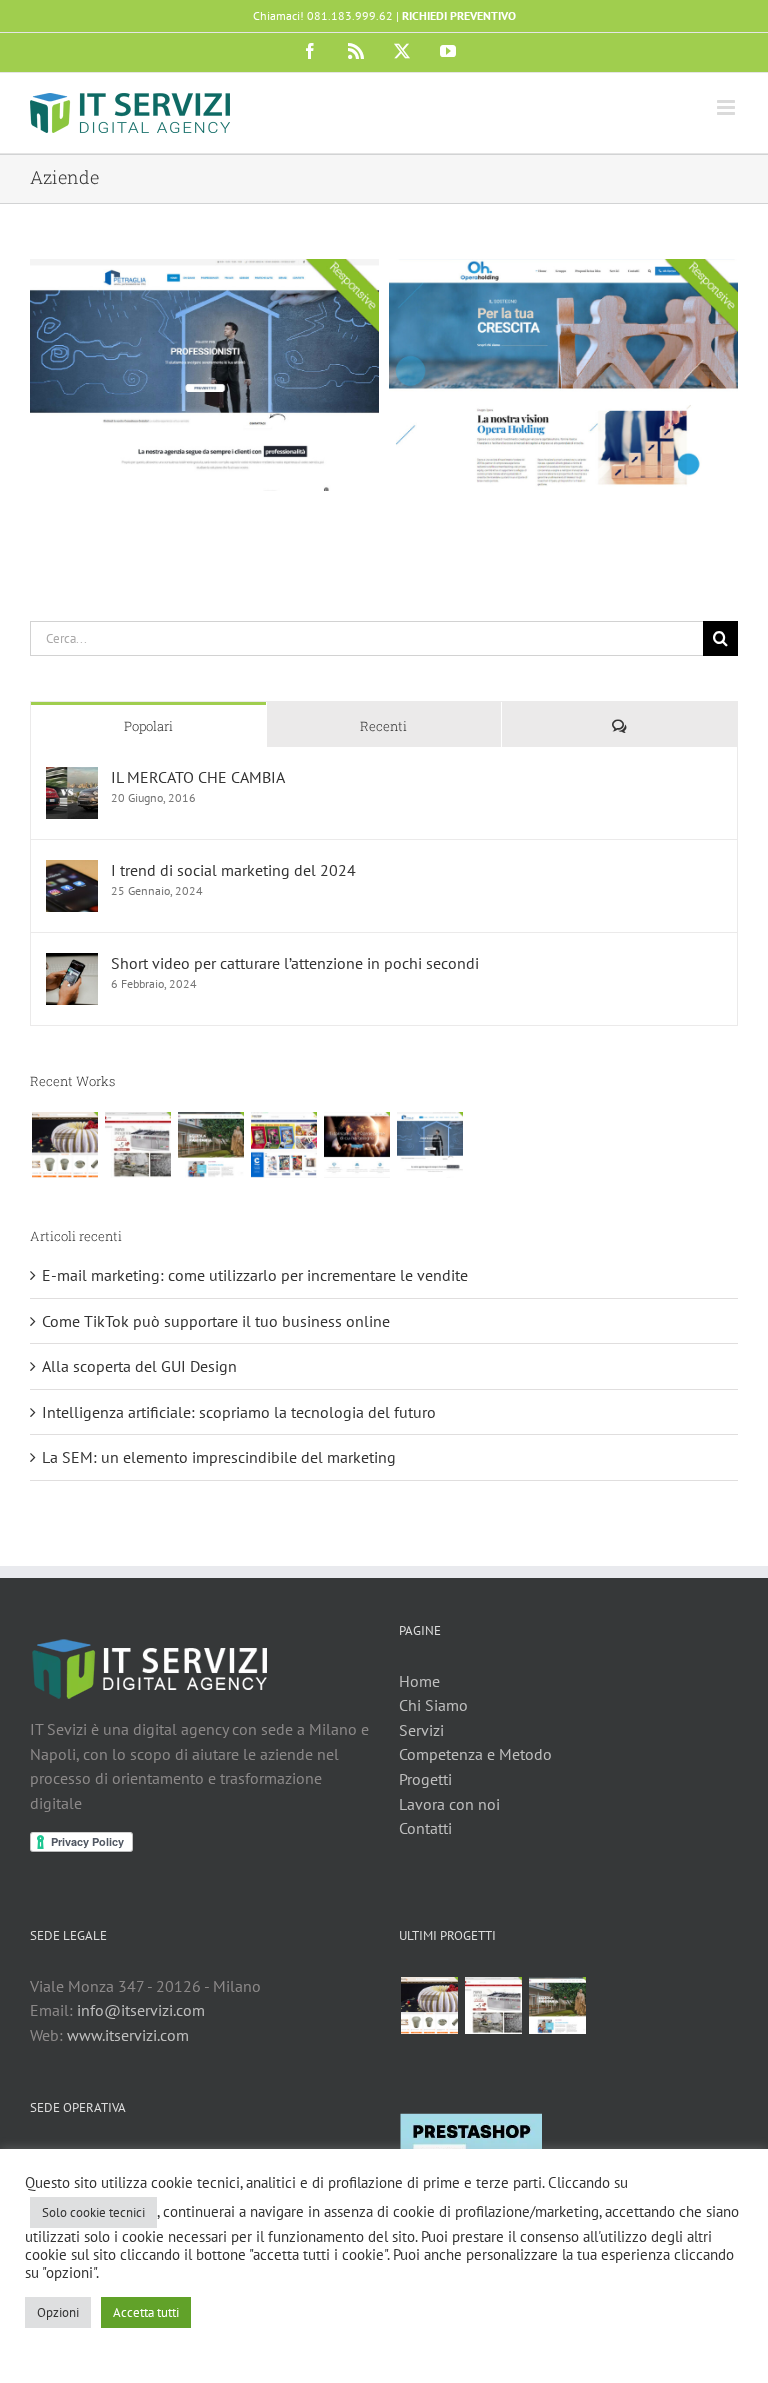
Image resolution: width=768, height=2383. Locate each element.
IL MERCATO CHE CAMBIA (198, 777)
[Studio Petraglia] (429, 1145)
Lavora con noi (449, 1804)
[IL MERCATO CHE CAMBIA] (72, 779)
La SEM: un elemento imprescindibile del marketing (219, 1457)
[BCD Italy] (356, 1145)
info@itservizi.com (141, 2010)
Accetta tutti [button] (146, 2312)
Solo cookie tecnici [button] (93, 2212)
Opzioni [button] (58, 2312)
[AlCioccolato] (64, 1145)
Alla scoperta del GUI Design (139, 1366)
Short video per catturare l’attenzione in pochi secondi (295, 963)
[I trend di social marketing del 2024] (72, 872)
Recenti (383, 726)
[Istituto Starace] (210, 1145)
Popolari (148, 726)
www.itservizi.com (128, 2035)
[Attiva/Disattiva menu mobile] (727, 107)
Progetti (425, 1779)
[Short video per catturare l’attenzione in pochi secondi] (72, 965)
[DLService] (137, 1145)
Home (419, 1681)
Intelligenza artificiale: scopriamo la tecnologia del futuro (239, 1412)
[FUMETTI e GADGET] (283, 1145)
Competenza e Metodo (475, 1754)
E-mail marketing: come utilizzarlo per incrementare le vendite (255, 1275)
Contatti (425, 1828)
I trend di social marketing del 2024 (233, 870)
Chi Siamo (433, 1705)
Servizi (421, 1730)
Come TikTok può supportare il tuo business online (216, 1321)
